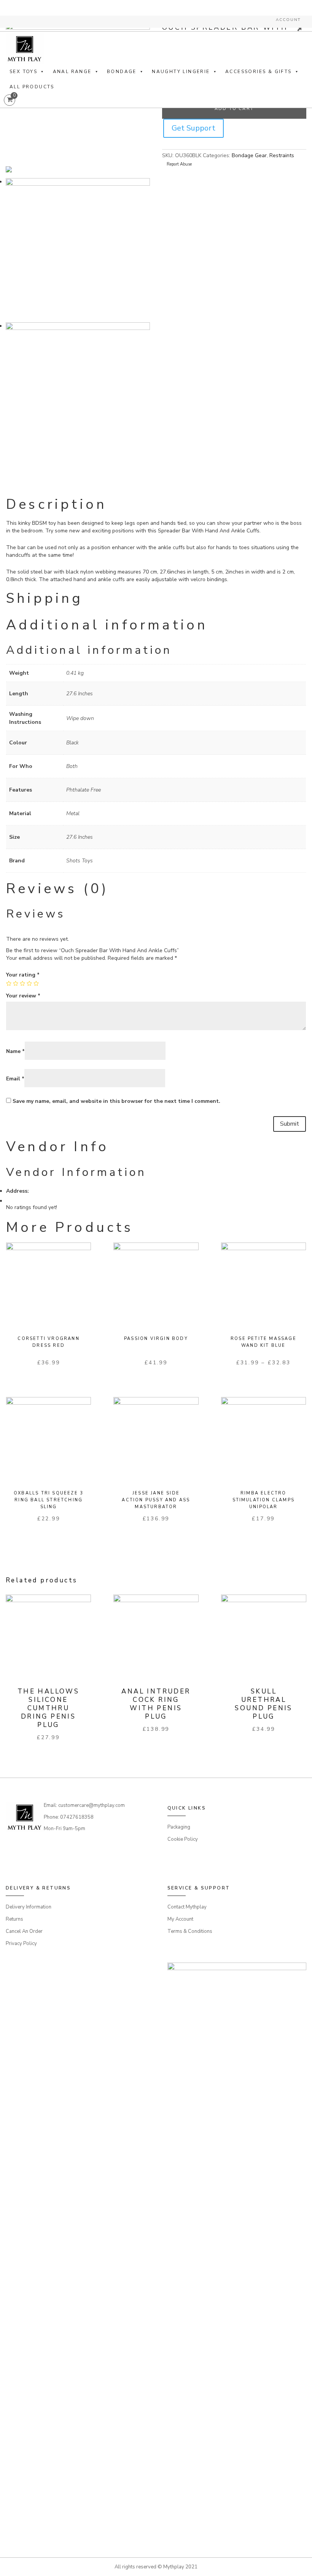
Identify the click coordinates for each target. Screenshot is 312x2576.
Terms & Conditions (190, 1931)
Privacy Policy (21, 1944)
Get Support (193, 128)
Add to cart (234, 109)
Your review (23, 996)
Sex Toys (23, 72)
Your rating (23, 975)
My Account (180, 1919)
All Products (32, 87)
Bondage (122, 72)
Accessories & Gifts (259, 72)
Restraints (282, 155)
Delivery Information (29, 1907)
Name (15, 1051)
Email (15, 1079)
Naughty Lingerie (181, 72)
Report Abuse (179, 164)
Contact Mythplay (187, 1907)
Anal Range (72, 72)
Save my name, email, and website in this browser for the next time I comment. (116, 1101)
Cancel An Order (24, 1931)
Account (288, 20)
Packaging (179, 1827)
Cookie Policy (183, 1839)
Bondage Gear (249, 155)
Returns (14, 1919)
